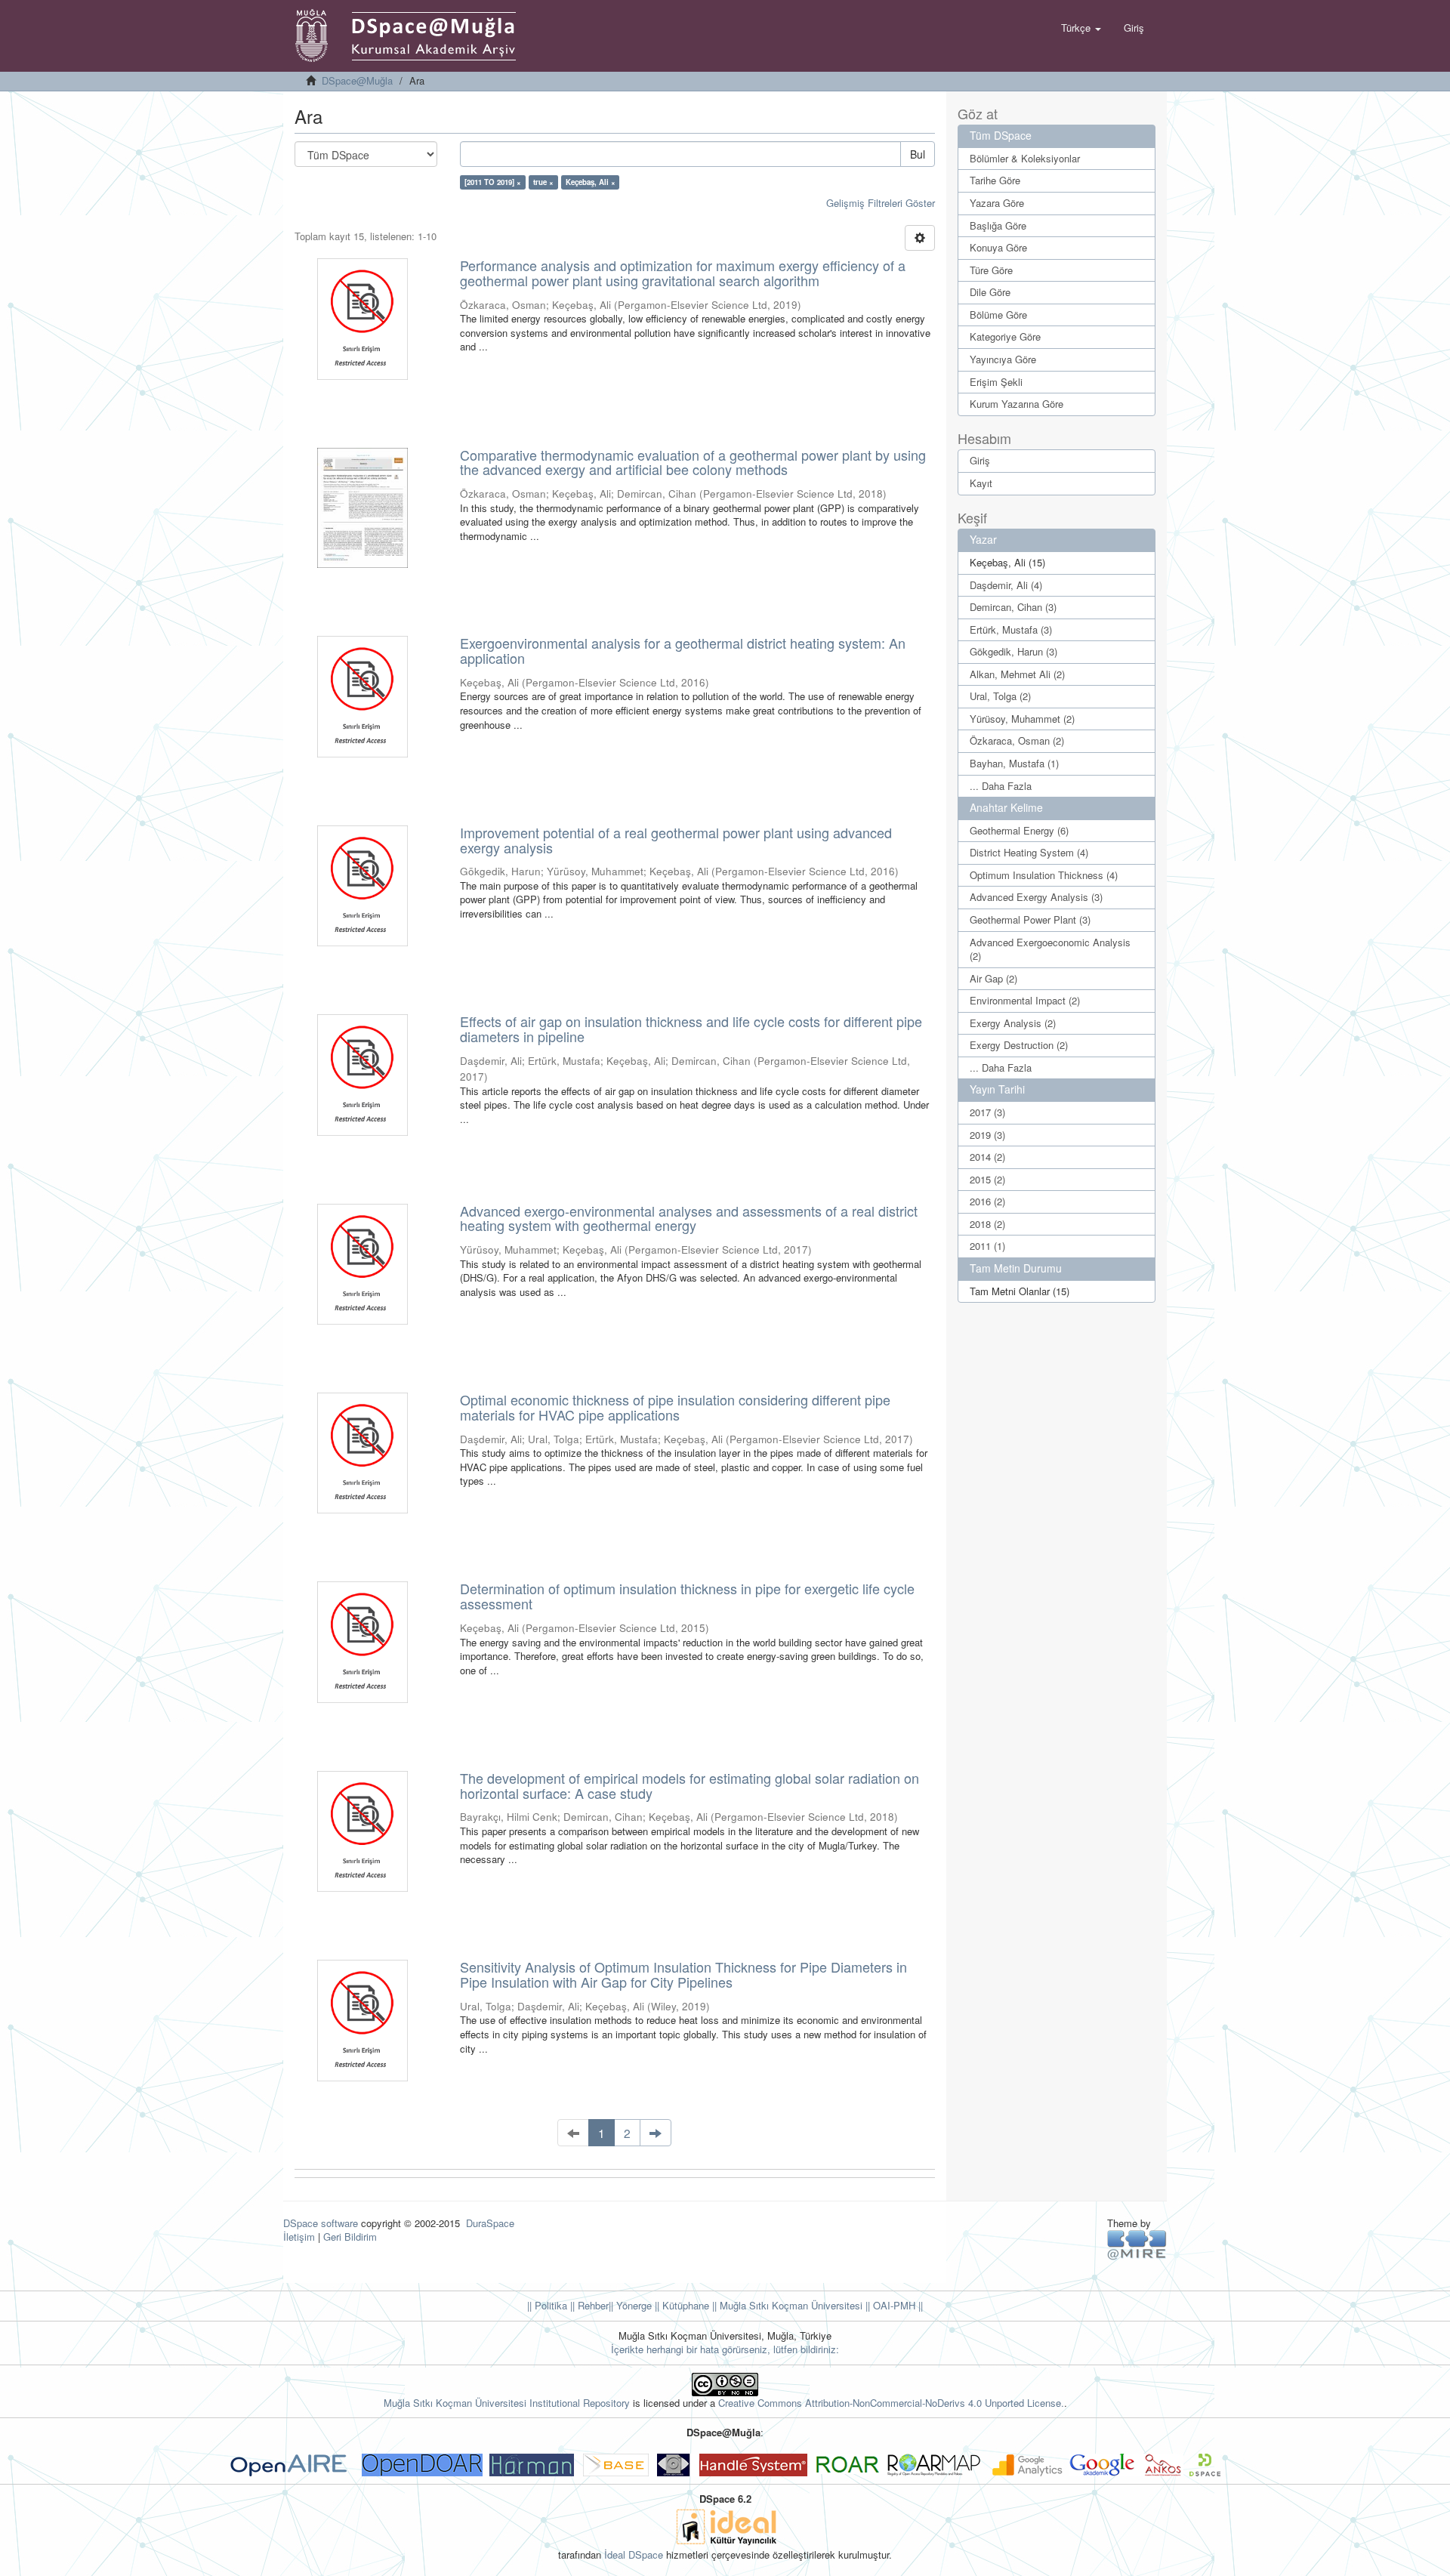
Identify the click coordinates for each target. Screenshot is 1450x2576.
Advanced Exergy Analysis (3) (1036, 897)
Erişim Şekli (996, 382)
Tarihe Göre (995, 180)
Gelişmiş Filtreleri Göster (881, 203)
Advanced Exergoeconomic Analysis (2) (1050, 949)
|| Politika (547, 2305)
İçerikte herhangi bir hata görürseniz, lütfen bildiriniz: (725, 2349)
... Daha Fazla (1001, 786)
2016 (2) (987, 1201)
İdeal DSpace (634, 2554)
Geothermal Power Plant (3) (1030, 919)
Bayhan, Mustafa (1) (1014, 763)
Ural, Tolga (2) (1000, 696)
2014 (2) (987, 1157)
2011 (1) (987, 1246)
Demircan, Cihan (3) (1013, 607)
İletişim (299, 2237)
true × (543, 182)
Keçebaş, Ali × (591, 182)
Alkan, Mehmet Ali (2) (1017, 674)
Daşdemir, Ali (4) (1006, 585)
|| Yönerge (630, 2305)
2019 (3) (987, 1135)
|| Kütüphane (680, 2305)
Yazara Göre (997, 203)
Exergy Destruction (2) (1019, 1045)
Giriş (980, 460)
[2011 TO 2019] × (493, 182)
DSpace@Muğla (357, 80)
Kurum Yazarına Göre (1017, 404)
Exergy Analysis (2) (1013, 1023)
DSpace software (321, 2223)
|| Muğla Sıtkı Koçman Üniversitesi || (790, 2305)
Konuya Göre (998, 247)
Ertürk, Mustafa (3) (1011, 629)
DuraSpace (490, 2223)
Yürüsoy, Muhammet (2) (1022, 719)
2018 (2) (987, 1224)
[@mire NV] (1137, 2244)
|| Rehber (588, 2305)
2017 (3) (987, 1112)
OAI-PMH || (896, 2305)
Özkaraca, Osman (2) (1017, 740)
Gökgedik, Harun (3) (1013, 651)
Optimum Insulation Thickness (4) (1044, 875)
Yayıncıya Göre (1003, 359)
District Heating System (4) (1029, 852)
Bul (918, 154)
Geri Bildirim (350, 2237)
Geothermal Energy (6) (1019, 830)
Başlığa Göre (998, 225)
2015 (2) (987, 1179)
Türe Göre (991, 270)
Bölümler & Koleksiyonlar (1025, 158)
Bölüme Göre (998, 315)
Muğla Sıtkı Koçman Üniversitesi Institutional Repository (507, 2403)
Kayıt (981, 483)
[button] (1081, 28)
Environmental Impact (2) (1025, 1000)
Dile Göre (990, 292)
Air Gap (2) (993, 978)
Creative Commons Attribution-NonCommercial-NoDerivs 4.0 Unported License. (891, 2403)
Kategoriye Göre (1005, 336)
